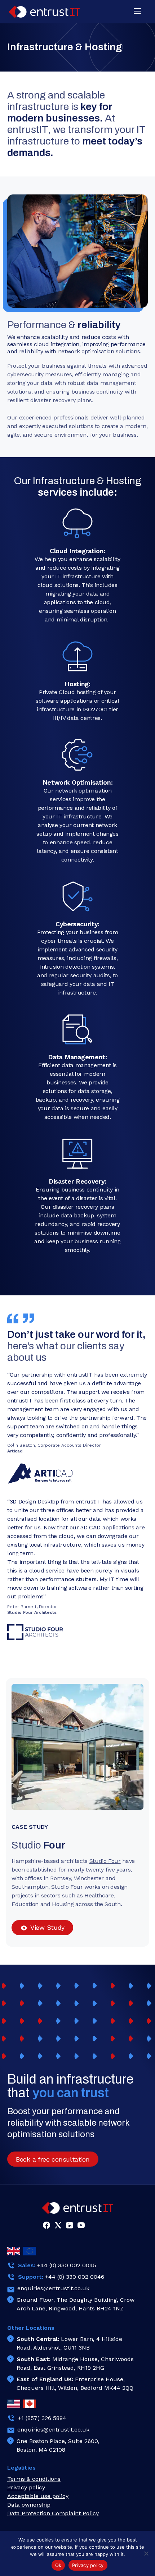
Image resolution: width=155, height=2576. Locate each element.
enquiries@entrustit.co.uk (53, 2288)
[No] (146, 2553)
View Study (47, 1927)
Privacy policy (88, 2565)
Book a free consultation (53, 2159)
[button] (137, 12)
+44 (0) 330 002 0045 (67, 2265)
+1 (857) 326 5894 (42, 2418)
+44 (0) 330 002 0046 (75, 2277)
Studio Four (105, 1861)
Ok (58, 2565)
